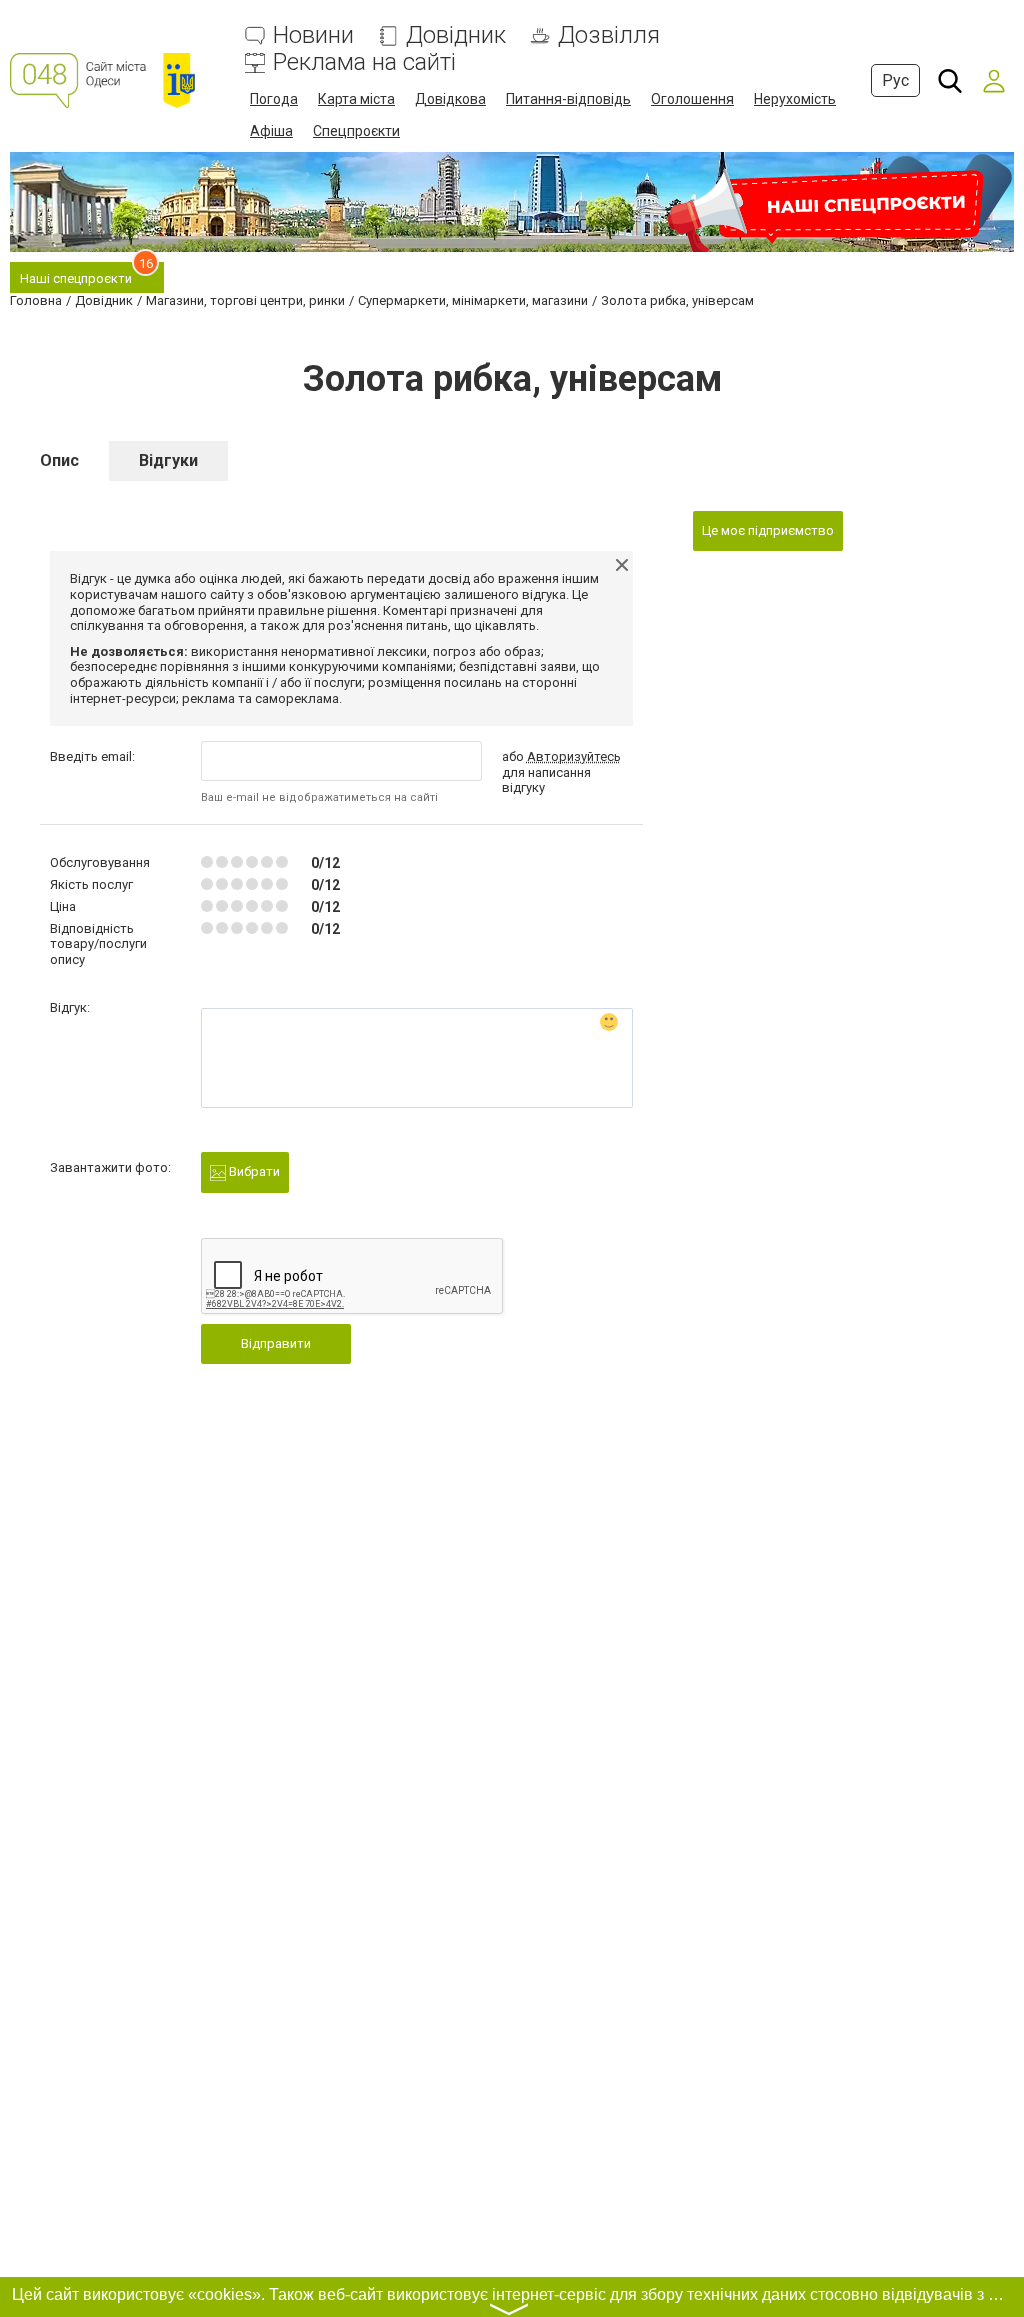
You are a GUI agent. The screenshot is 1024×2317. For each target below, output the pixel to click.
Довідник (456, 35)
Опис (59, 460)
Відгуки (168, 460)
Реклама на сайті (364, 62)
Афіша (271, 131)
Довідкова (450, 99)
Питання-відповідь (568, 99)
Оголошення (692, 99)
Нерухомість (795, 99)
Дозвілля (609, 35)
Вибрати (253, 1171)
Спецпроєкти (356, 131)
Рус (895, 80)
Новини (313, 35)
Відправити (276, 1343)
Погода (274, 99)
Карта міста (356, 99)
